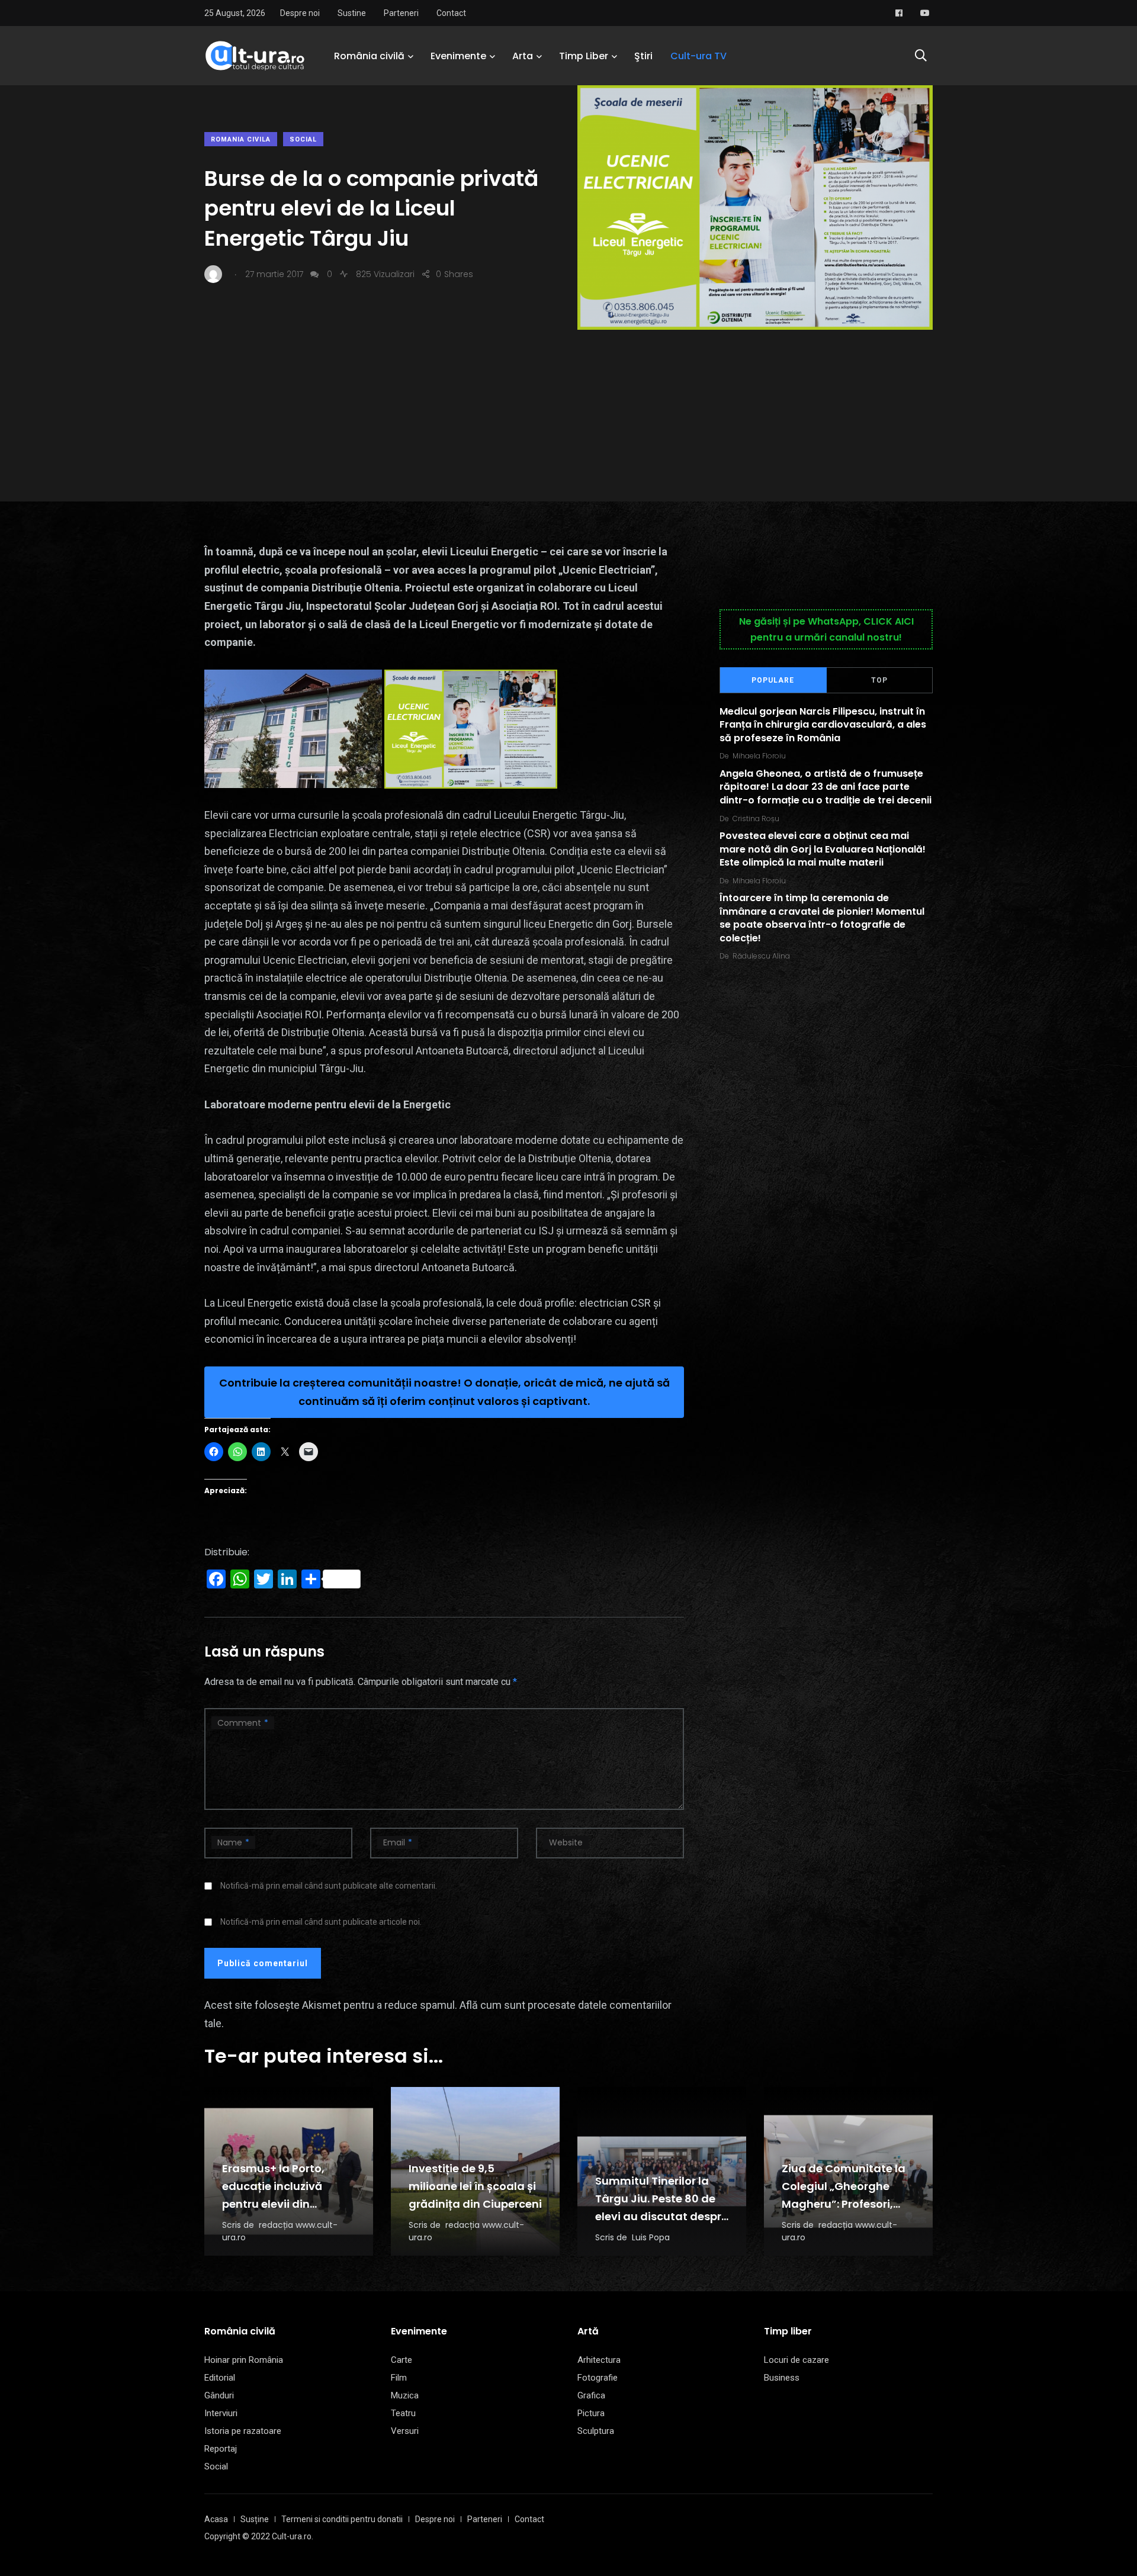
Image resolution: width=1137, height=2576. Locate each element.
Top (879, 680)
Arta (523, 56)
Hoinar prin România (244, 2360)
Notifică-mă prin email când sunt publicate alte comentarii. (329, 1886)
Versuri (405, 2431)
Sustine (352, 13)
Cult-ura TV (698, 56)
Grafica (591, 2395)
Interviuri (221, 2413)
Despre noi (300, 13)
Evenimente (458, 56)
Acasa (216, 2519)
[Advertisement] (568, 419)
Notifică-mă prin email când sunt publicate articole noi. (321, 1922)
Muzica (405, 2395)
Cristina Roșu (756, 819)
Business (782, 2378)
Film (399, 2378)
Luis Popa (651, 2237)
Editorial (220, 2378)
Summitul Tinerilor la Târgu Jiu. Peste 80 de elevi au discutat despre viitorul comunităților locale (661, 2216)
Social (303, 139)
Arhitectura (599, 2360)
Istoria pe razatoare (243, 2431)
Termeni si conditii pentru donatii (342, 2519)
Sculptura (596, 2431)
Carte (402, 2360)
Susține (255, 2519)
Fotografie (598, 2378)
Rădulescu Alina (761, 956)
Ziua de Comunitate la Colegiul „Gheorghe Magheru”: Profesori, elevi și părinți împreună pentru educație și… (847, 2204)
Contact (451, 13)
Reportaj (221, 2449)
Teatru (403, 2413)
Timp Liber (584, 56)
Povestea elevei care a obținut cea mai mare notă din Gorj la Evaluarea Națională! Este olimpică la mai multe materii (823, 850)
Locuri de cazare (796, 2360)
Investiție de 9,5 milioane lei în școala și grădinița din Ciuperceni (475, 2186)
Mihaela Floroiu (759, 756)
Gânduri (219, 2395)
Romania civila (241, 139)
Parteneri (401, 13)
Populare (773, 680)
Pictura (591, 2413)
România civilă (369, 56)
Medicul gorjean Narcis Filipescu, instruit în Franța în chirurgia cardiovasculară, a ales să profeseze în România (823, 725)
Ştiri (643, 56)
